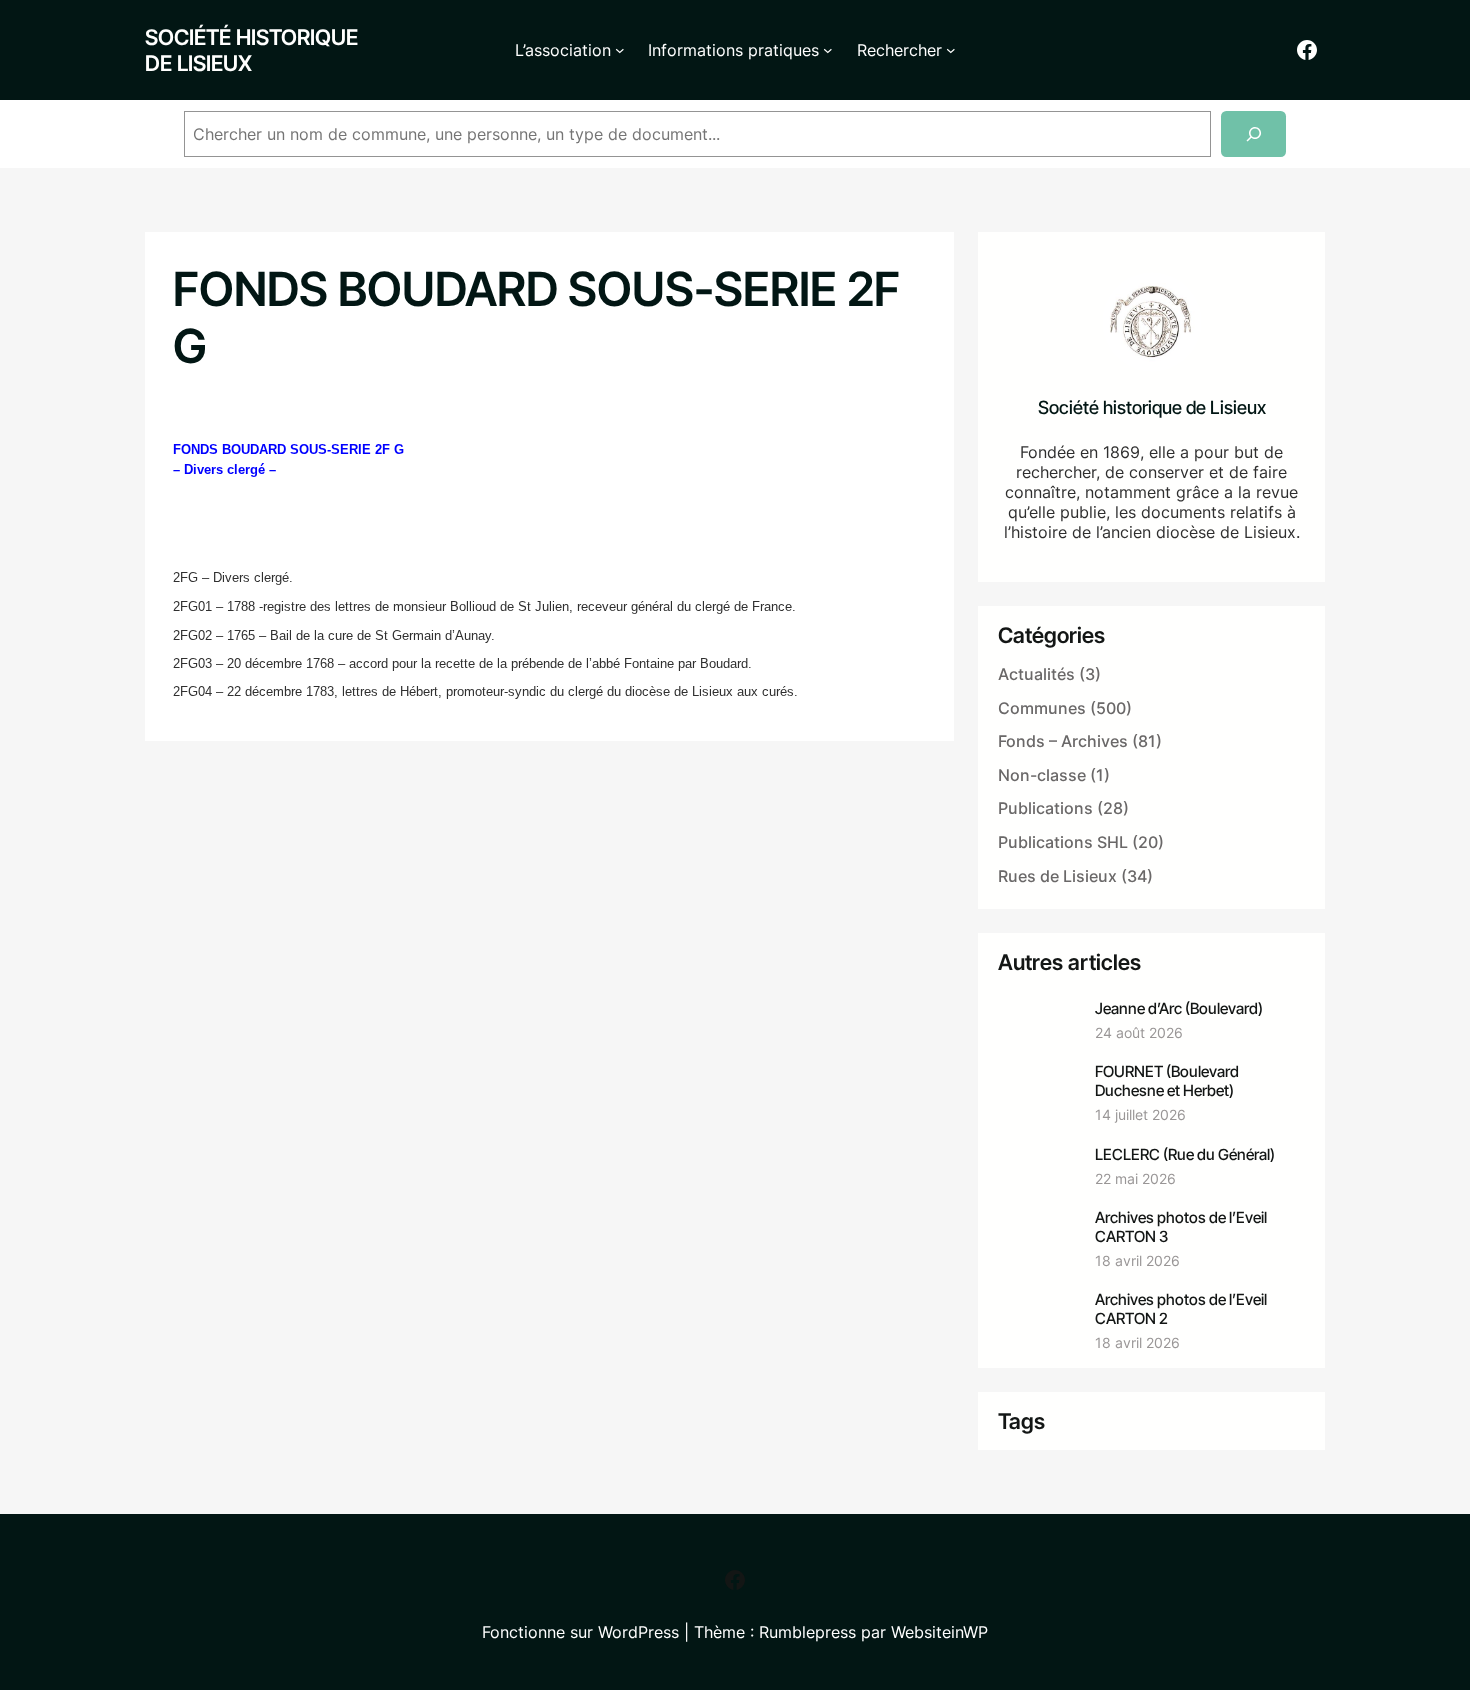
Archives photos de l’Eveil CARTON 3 (1181, 1227)
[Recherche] (1253, 134)
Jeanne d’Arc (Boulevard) (1179, 1008)
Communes (1042, 708)
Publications (1045, 808)
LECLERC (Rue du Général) (1185, 1154)
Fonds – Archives (1063, 741)
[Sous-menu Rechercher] (951, 50)
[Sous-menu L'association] (620, 50)
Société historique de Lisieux (251, 50)
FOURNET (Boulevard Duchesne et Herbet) (1167, 1081)
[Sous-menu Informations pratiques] (828, 50)
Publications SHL (1063, 842)
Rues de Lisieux (1057, 876)
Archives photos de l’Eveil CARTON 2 (1181, 1309)
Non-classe (1042, 775)
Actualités (1036, 674)
